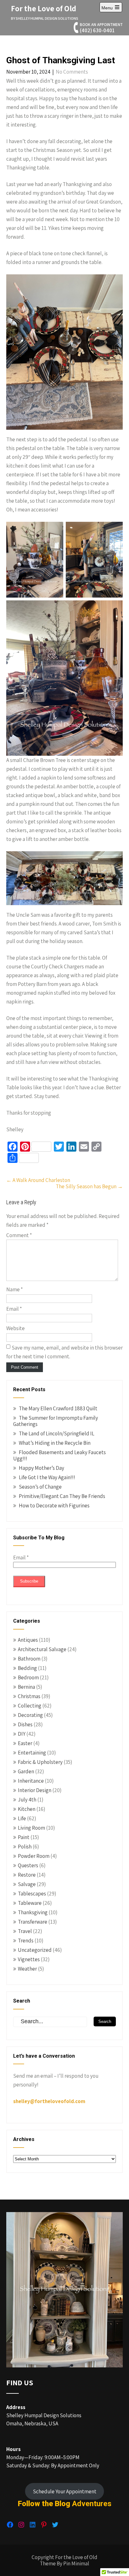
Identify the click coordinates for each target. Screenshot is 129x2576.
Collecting (30, 1706)
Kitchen (27, 1809)
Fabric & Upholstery (40, 1762)
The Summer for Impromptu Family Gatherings (56, 1421)
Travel (25, 1931)
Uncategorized (35, 1950)
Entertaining (32, 1753)
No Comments (72, 72)
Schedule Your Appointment (65, 2491)
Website (15, 1328)
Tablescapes (32, 1894)
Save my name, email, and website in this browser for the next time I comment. (64, 1352)
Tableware (30, 1903)
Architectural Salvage (42, 1649)
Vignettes (29, 1959)
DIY (22, 1734)
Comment (19, 1235)
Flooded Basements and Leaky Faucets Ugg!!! (59, 1455)
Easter (25, 1743)
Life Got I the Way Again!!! (47, 1477)
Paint (24, 1837)
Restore (27, 1875)
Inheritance (31, 1781)
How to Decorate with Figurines (54, 1506)
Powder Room (34, 1856)
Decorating (30, 1715)
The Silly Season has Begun (89, 1186)
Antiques (28, 1640)
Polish (25, 1847)
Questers (28, 1865)
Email (14, 1309)
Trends (26, 1941)
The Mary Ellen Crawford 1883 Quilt (58, 1408)
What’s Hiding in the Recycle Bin (55, 1443)
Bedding (27, 1668)
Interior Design (35, 1790)
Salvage (27, 1884)
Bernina (26, 1687)
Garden (26, 1771)
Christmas (29, 1696)
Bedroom (28, 1677)
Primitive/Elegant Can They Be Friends (62, 1496)
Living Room (31, 1828)
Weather (27, 1969)
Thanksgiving (33, 1912)
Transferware (33, 1922)
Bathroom (29, 1659)
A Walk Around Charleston (38, 1180)
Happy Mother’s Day (41, 1468)
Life (22, 1818)
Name (15, 1289)
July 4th (27, 1800)
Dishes (25, 1724)
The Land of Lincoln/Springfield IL (57, 1433)
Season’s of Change (40, 1487)
